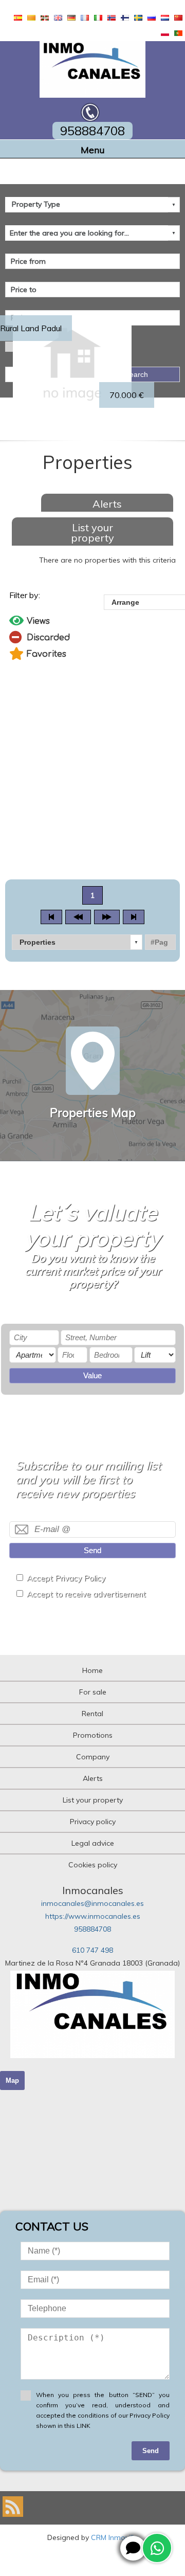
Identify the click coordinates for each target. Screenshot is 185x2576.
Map (12, 2080)
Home (92, 1670)
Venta (10, 5)
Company (93, 1757)
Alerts (107, 504)
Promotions (93, 1735)
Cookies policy (93, 1865)
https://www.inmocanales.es (93, 1916)
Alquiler (38, 5)
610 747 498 (92, 1950)
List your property (92, 533)
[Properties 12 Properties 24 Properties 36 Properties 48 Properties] (77, 942)
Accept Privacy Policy (66, 1578)
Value (92, 1375)
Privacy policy (93, 1822)
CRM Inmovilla (115, 2537)
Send (92, 1550)
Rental (92, 1714)
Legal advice (93, 1843)
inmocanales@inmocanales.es (92, 1903)
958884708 (92, 1929)
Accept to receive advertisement (86, 1594)
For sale (93, 1692)
